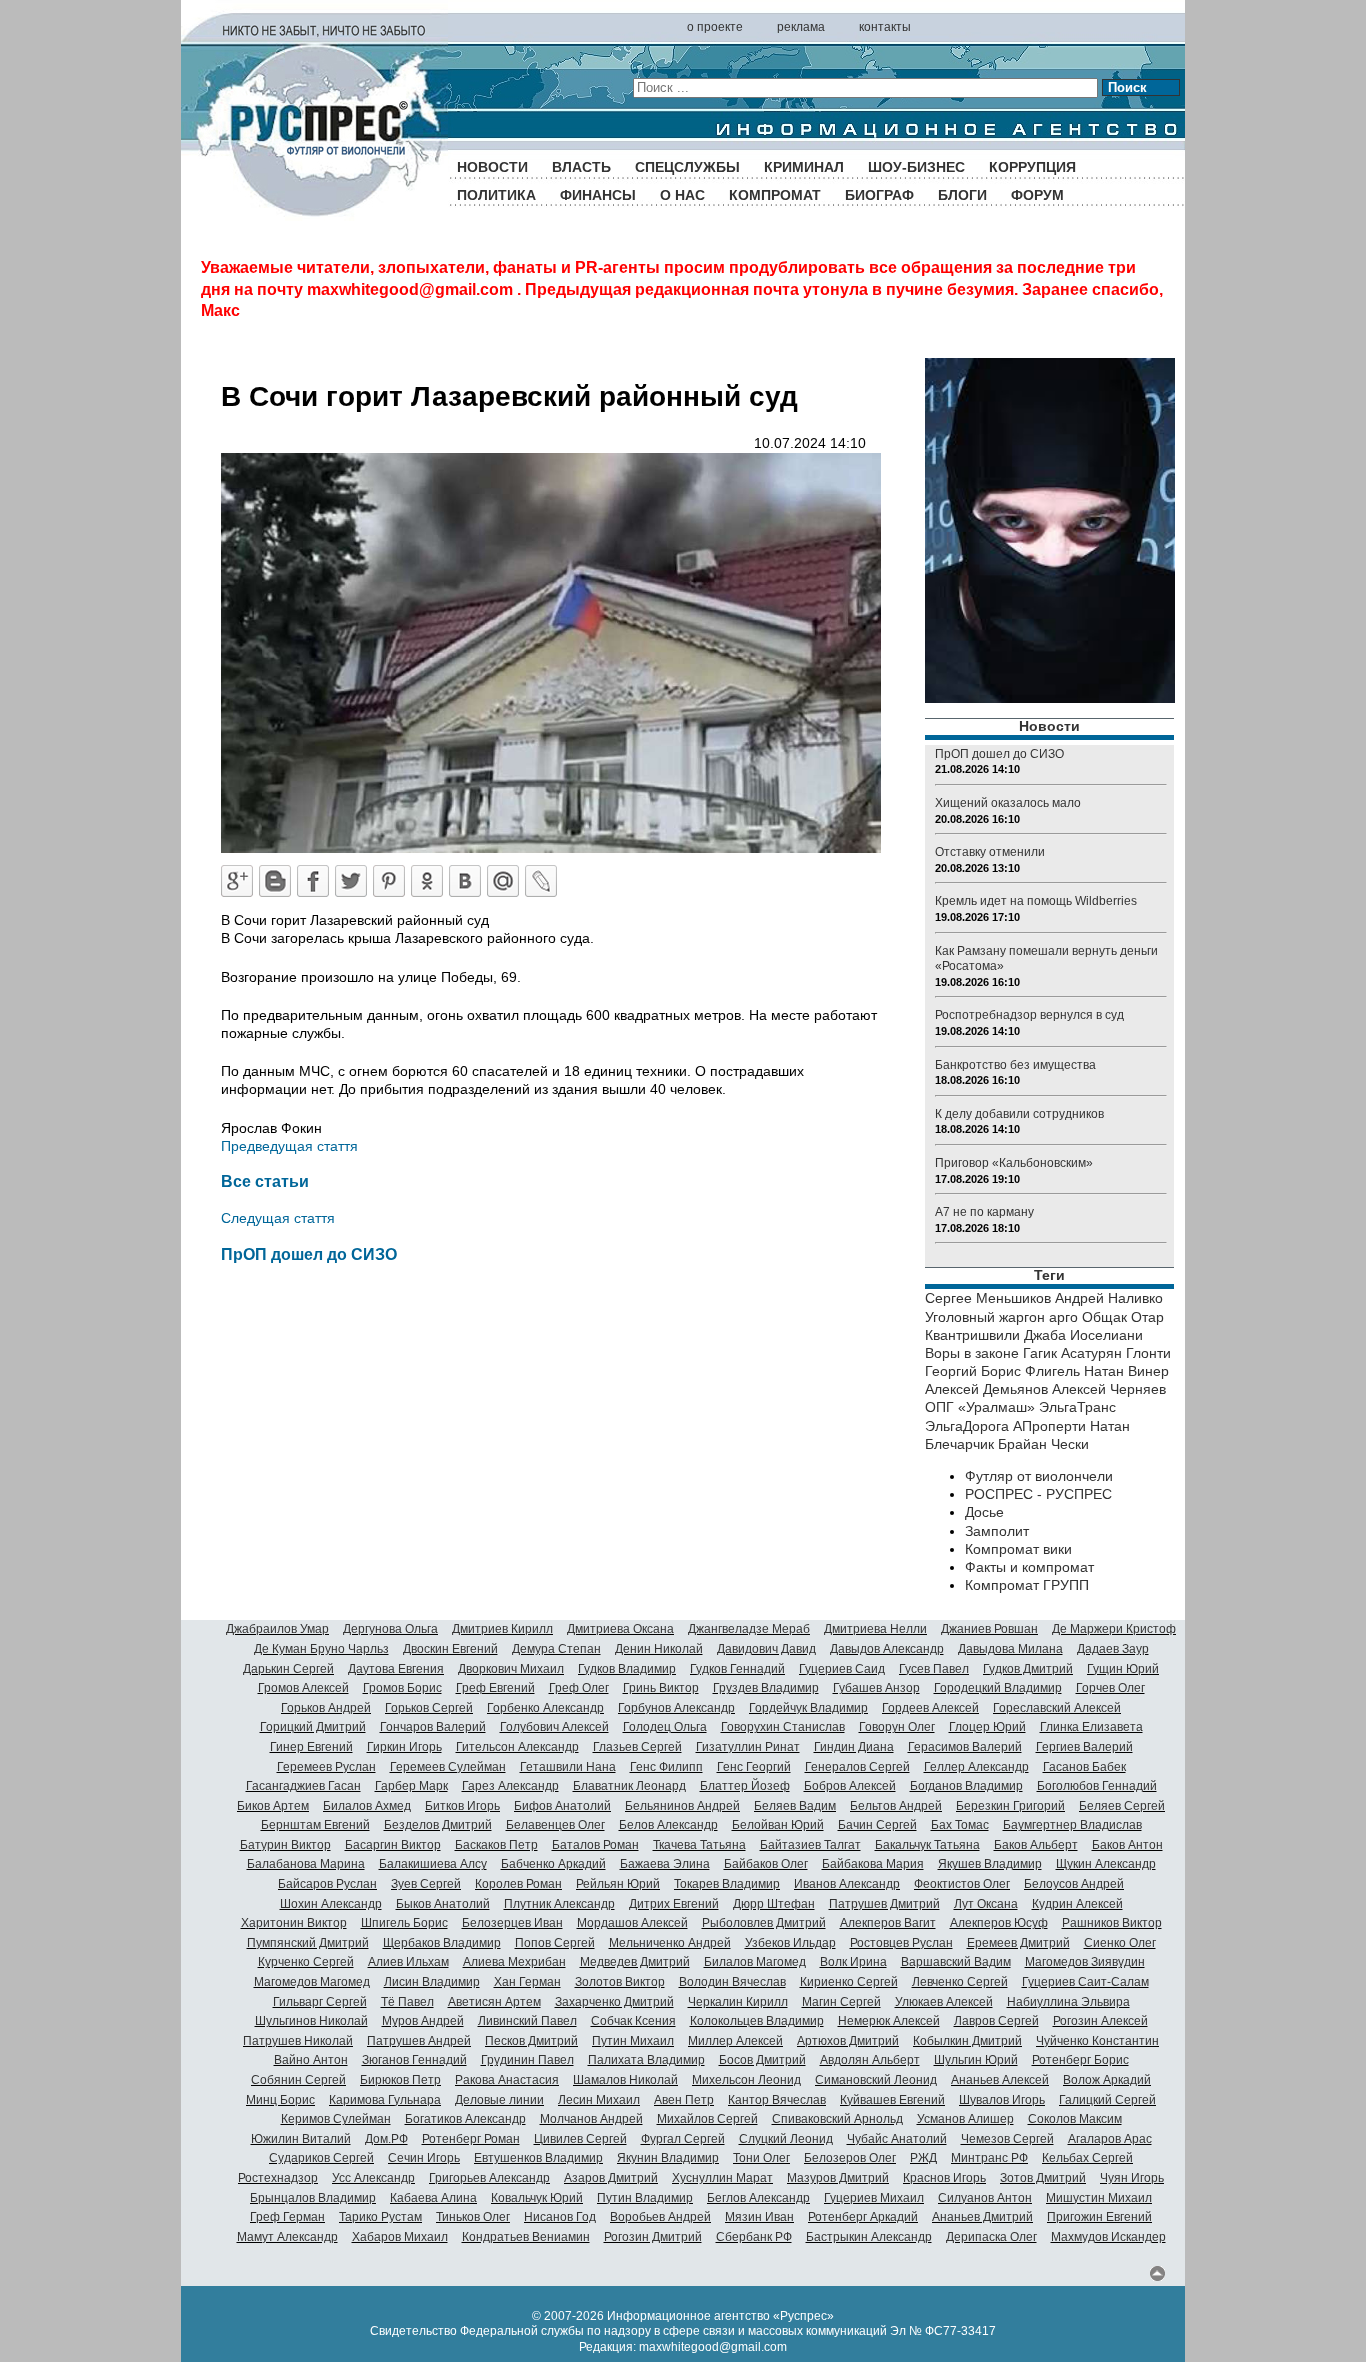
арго (1063, 1317)
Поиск (1127, 87)
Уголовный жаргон (985, 1317)
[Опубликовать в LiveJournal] (541, 881)
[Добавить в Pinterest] (389, 881)
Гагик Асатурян (1072, 1353)
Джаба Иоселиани (1083, 1335)
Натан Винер (1126, 1371)
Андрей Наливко (1109, 1298)
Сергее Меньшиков (988, 1298)
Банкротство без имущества (1015, 1065)
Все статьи (265, 1181)
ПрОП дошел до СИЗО (309, 1254)
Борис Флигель (1030, 1371)
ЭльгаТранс (1077, 1407)
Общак (1104, 1317)
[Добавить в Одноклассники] (427, 881)
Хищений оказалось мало (1008, 803)
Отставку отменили (990, 852)
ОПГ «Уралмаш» (980, 1407)
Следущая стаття (278, 1218)
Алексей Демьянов (986, 1389)
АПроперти (1049, 1426)
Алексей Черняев (1109, 1389)
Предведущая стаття (289, 1146)
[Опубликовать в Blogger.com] (275, 881)
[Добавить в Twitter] (351, 881)
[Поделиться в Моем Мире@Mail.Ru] (503, 881)
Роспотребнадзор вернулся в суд (1029, 1015)
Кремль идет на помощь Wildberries (1036, 901)
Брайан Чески (1043, 1444)
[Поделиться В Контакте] (465, 881)
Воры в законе (972, 1353)
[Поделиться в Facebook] (313, 881)
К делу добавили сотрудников (1019, 1114)
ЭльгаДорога (967, 1426)
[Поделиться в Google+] (237, 881)
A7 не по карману (984, 1212)
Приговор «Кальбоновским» (1014, 1163)
